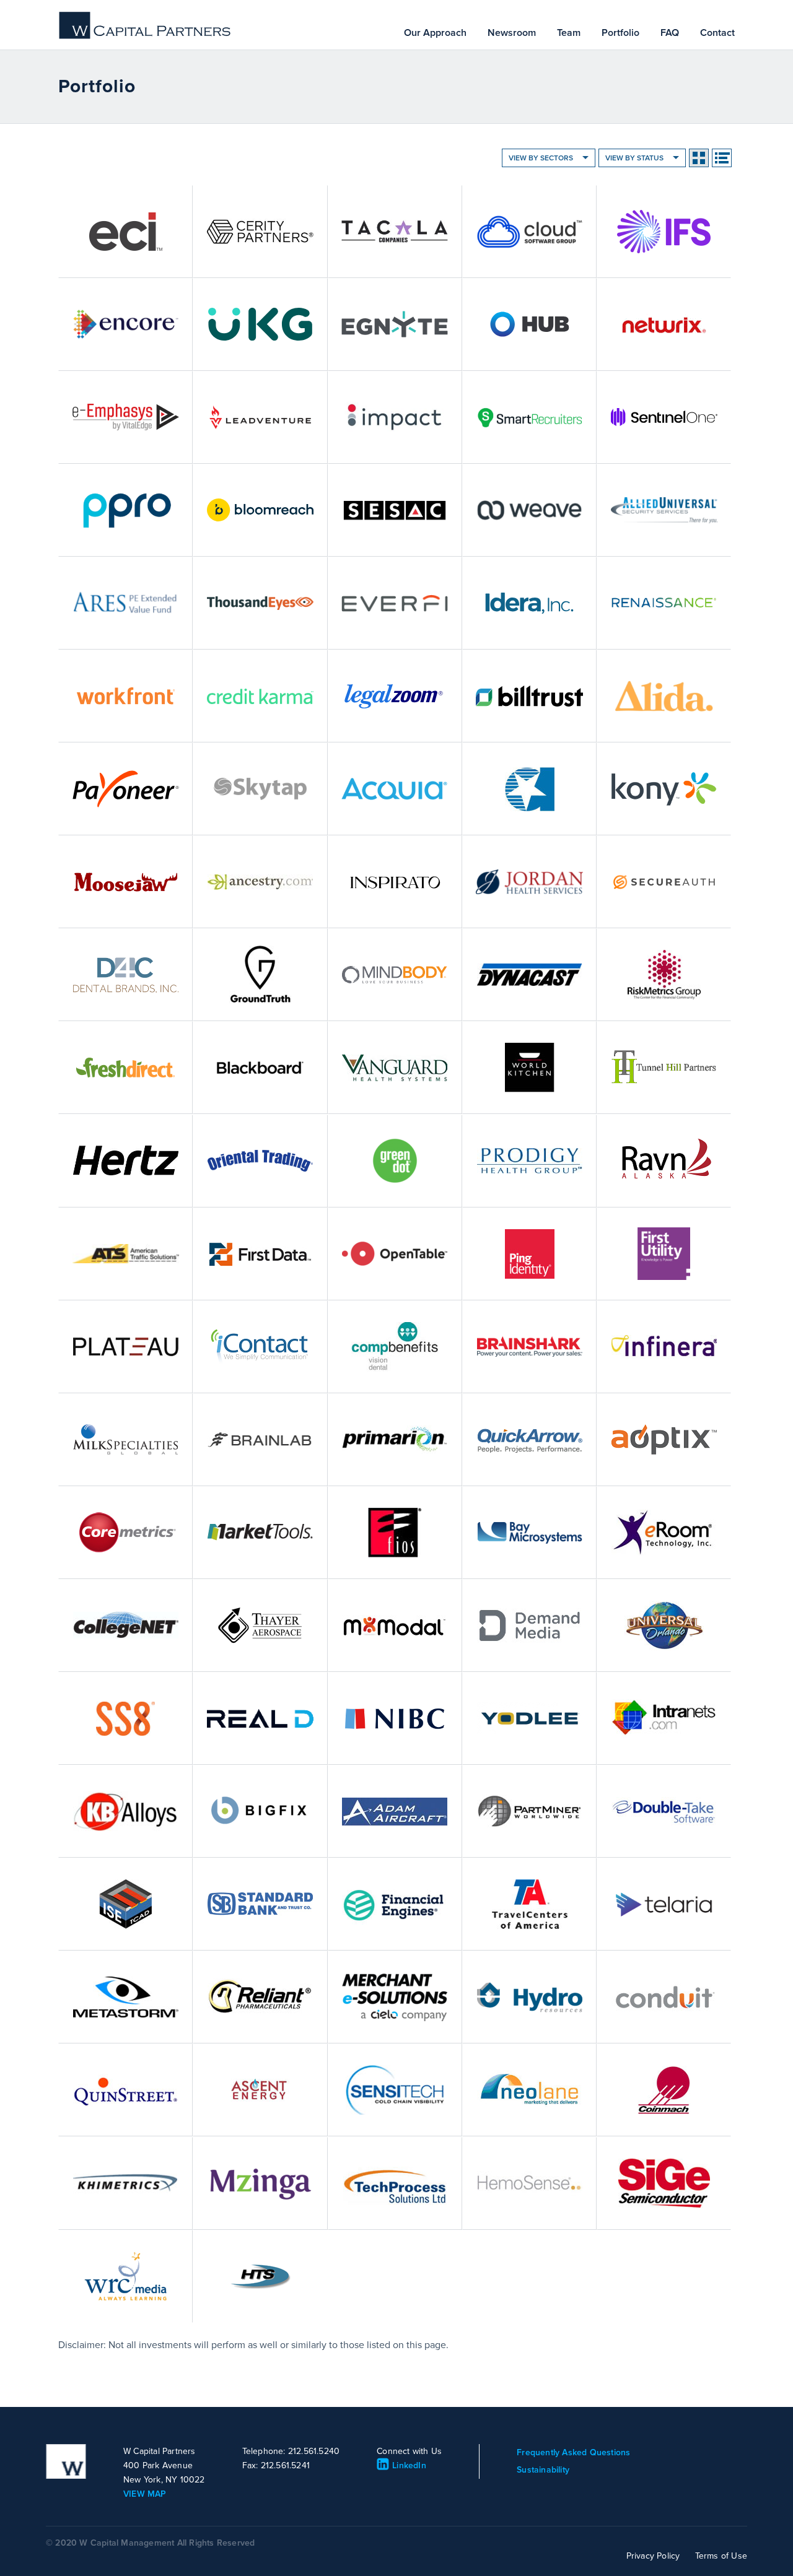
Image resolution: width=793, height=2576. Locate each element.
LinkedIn (409, 2465)
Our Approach (435, 33)
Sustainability (543, 2470)
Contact (717, 33)
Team (569, 33)
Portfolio (620, 33)
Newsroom (512, 33)
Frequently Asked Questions (573, 2452)
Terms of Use (721, 2556)
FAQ (670, 33)
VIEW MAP (145, 2494)
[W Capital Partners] (146, 37)
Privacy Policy (653, 2556)
